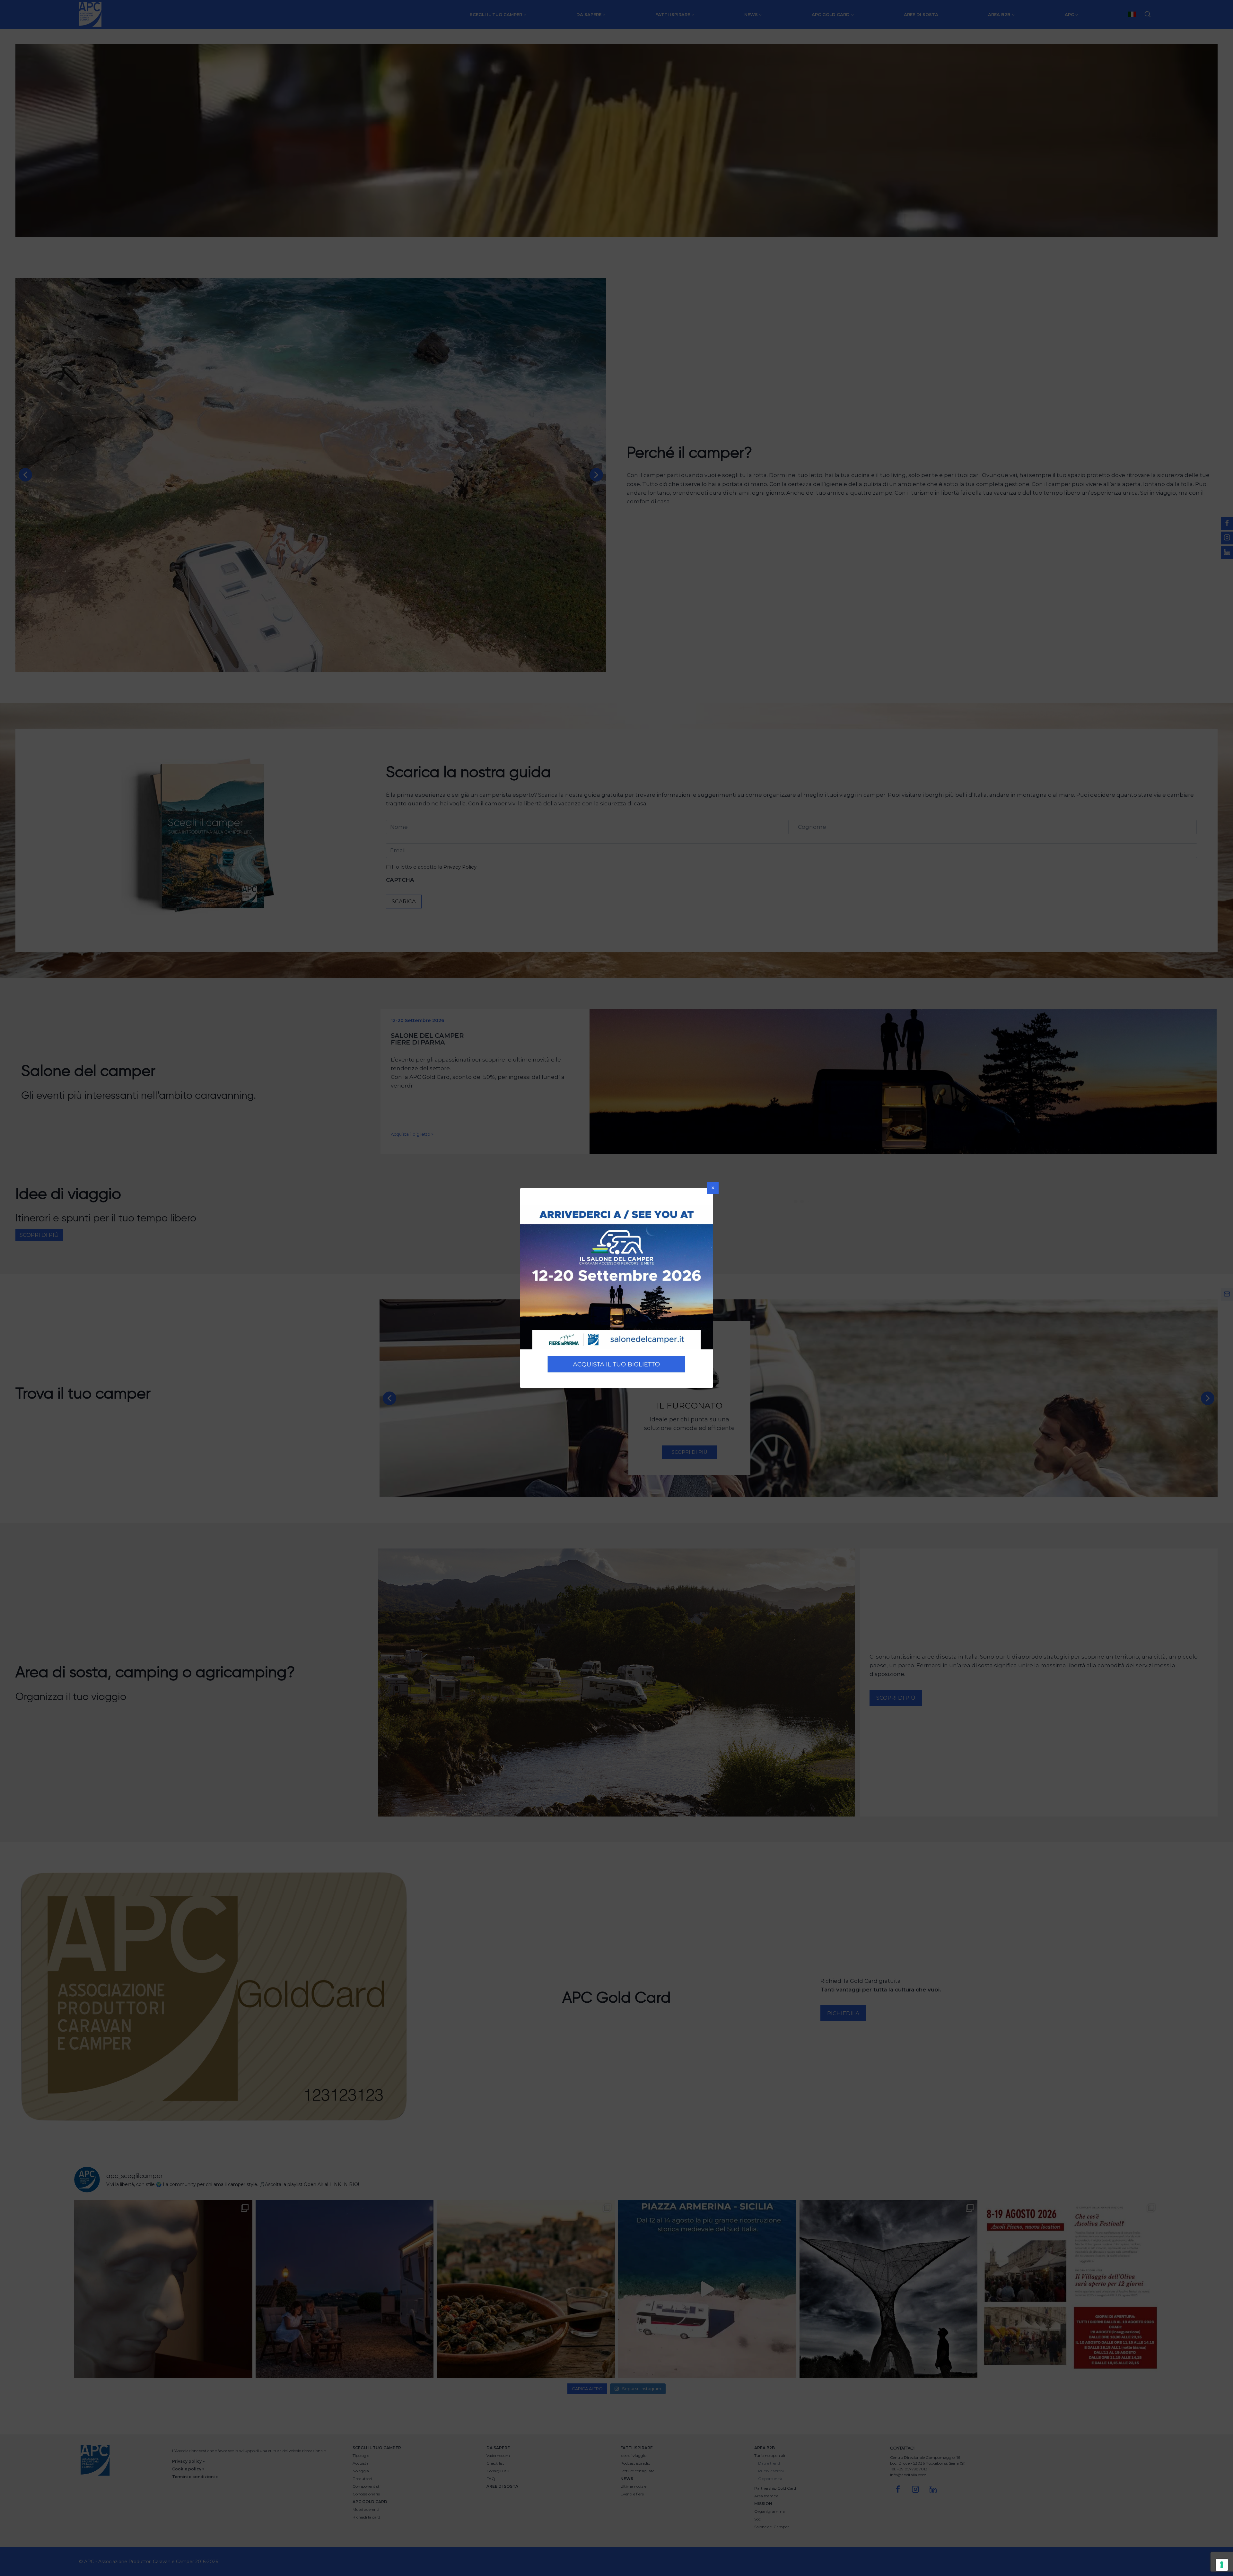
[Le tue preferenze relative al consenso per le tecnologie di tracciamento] (1222, 2565)
